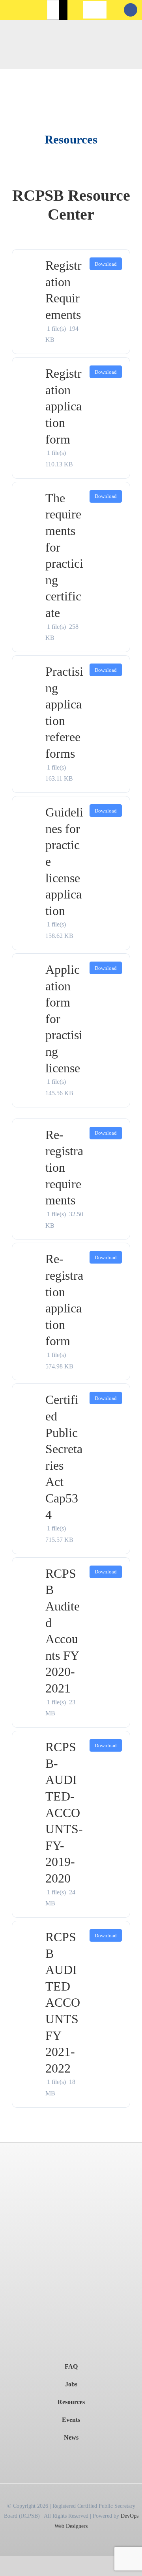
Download (106, 264)
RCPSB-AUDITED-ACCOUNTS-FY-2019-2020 (64, 1813)
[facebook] (131, 10)
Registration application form (64, 406)
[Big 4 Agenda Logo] (71, 2299)
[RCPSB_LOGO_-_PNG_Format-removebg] (71, 2146)
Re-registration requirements (64, 1167)
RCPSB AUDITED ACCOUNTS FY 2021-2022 (63, 2003)
